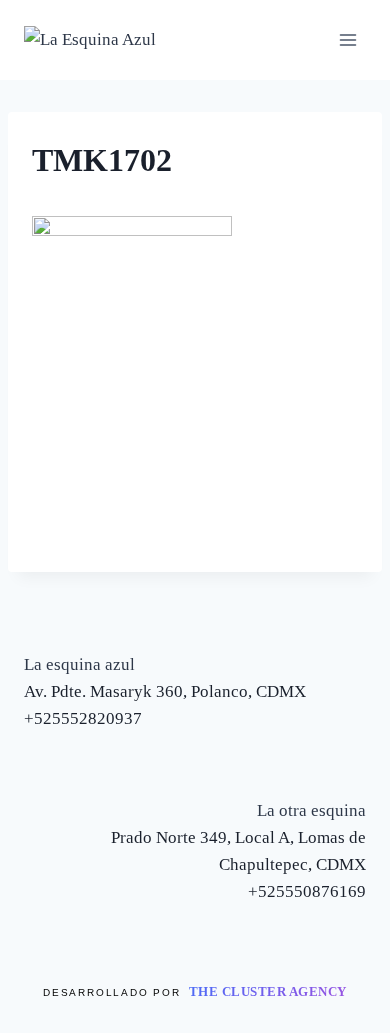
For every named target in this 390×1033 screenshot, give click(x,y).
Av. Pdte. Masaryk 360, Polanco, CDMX (165, 691)
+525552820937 (83, 718)
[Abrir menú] (347, 39)
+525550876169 (307, 891)
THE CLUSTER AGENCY (268, 991)
